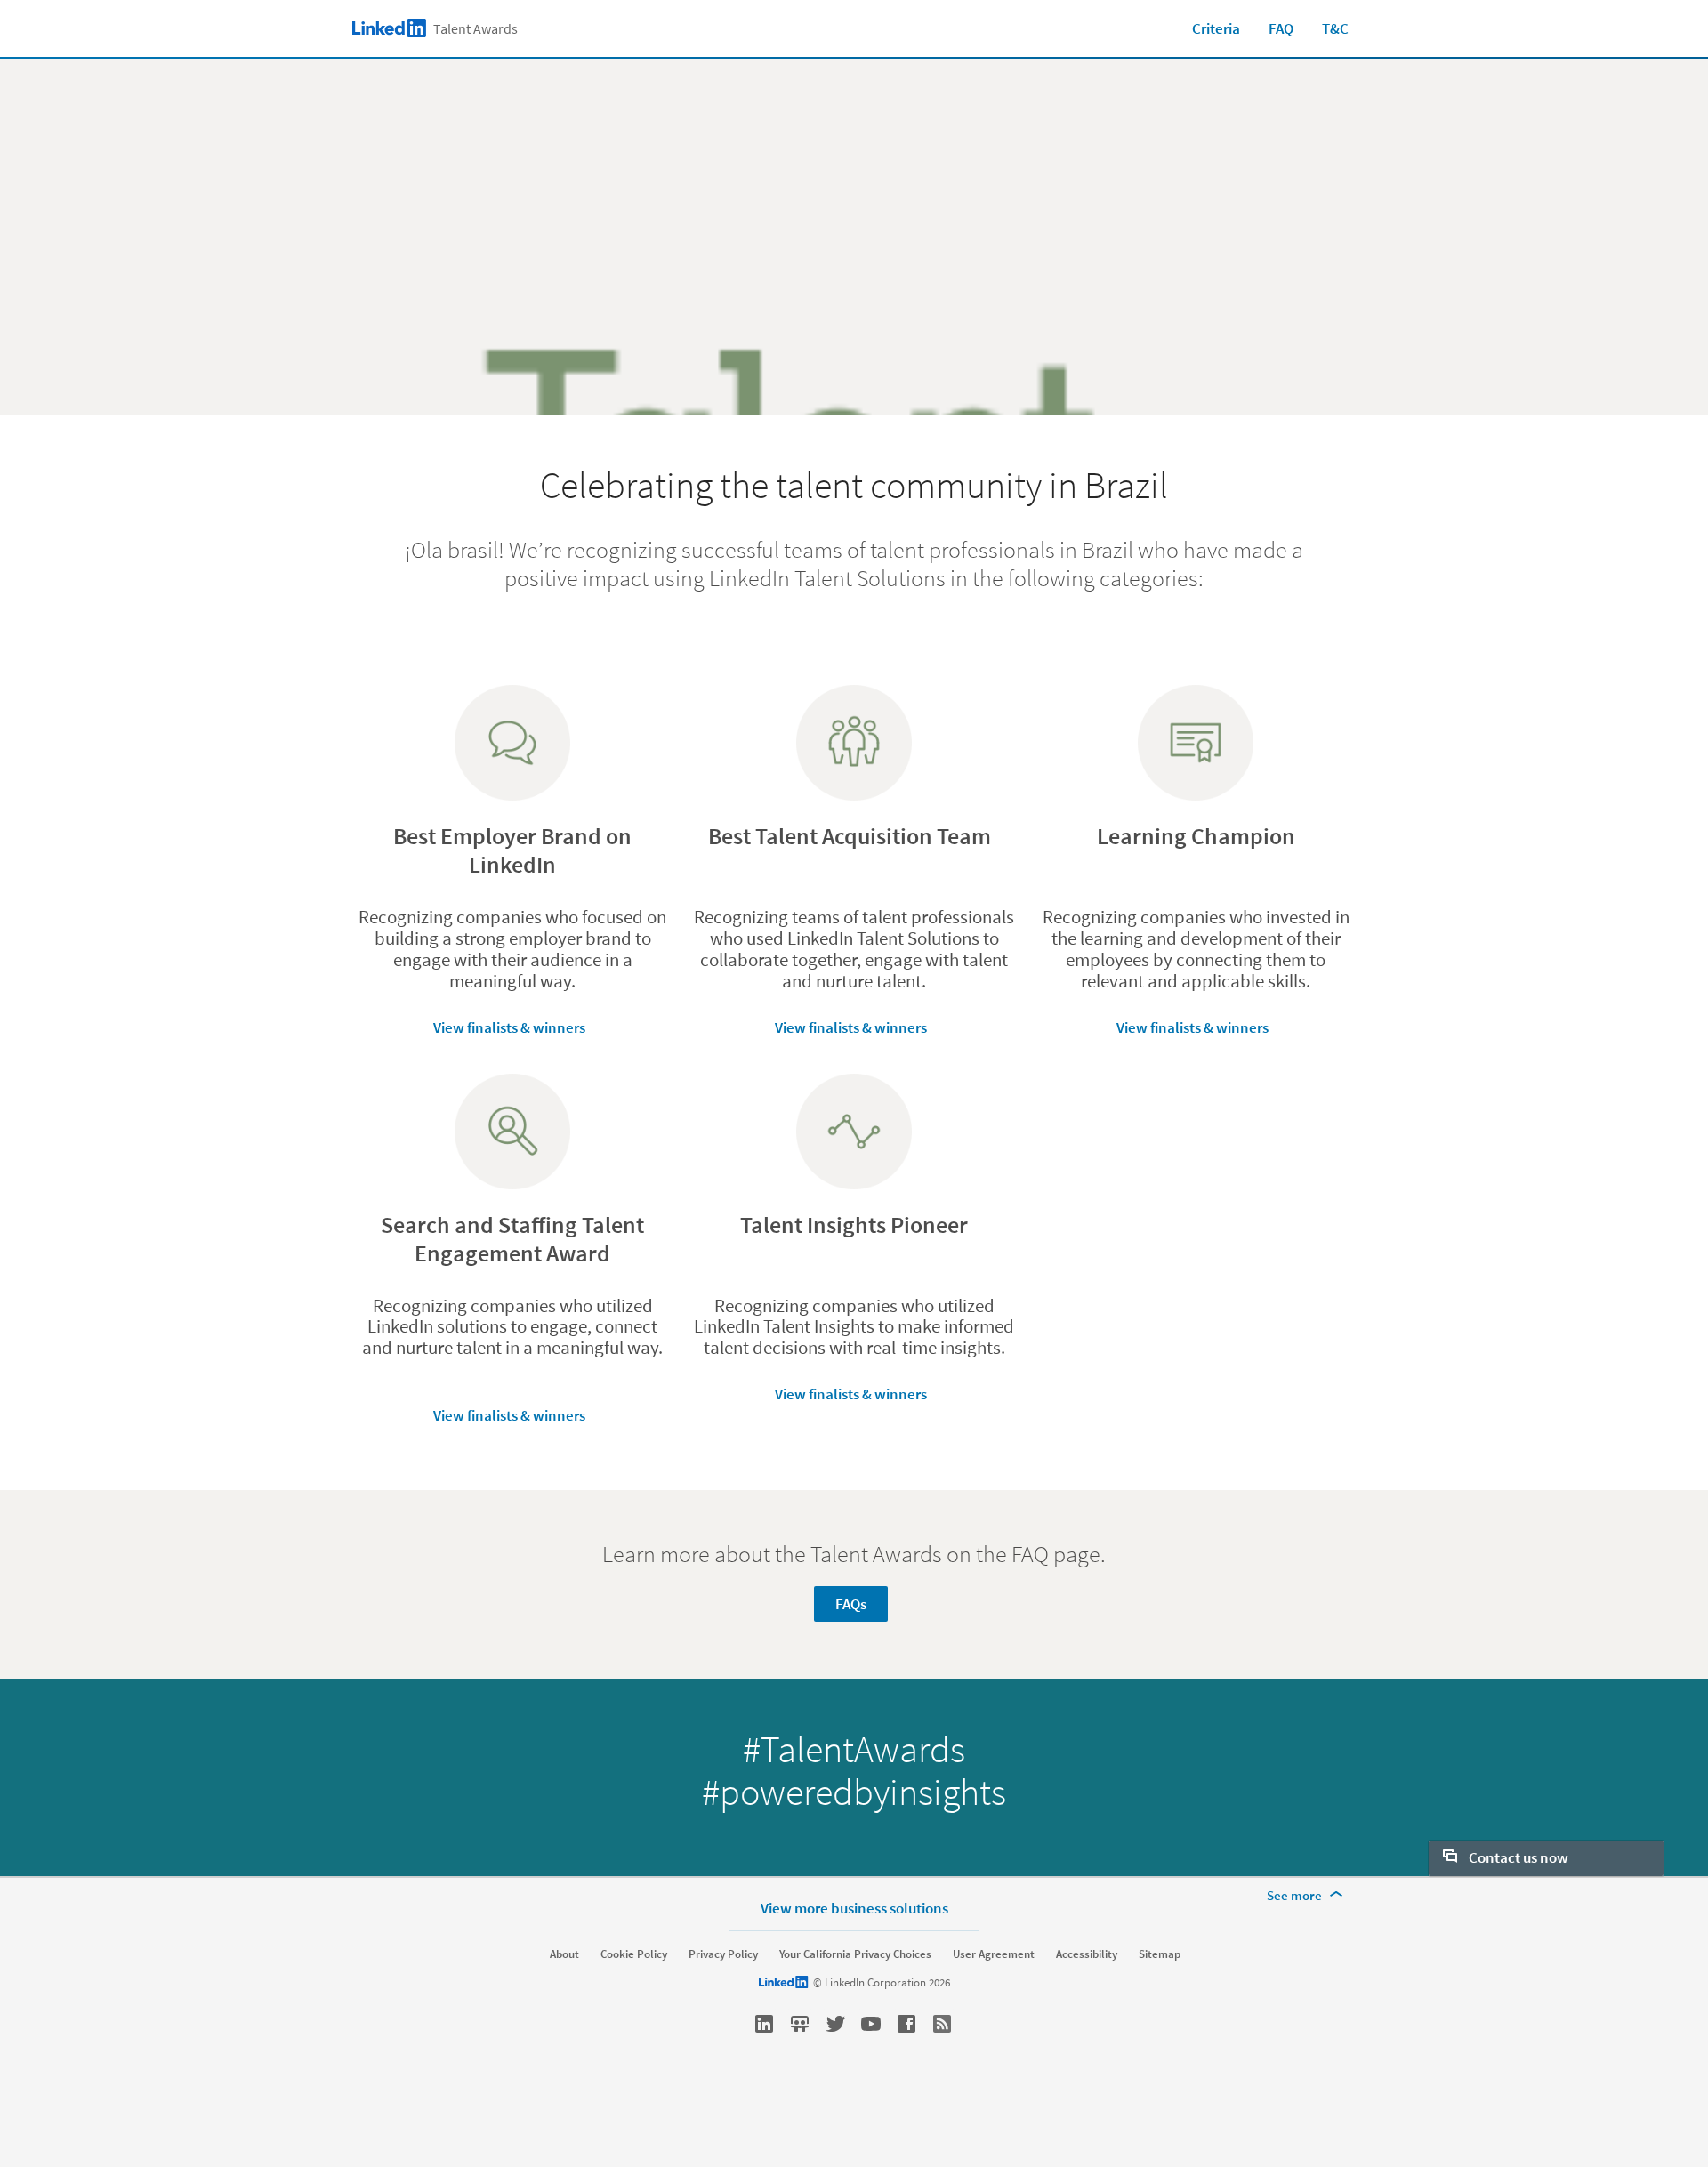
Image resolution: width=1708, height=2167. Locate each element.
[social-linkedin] (764, 2024)
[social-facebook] (906, 2024)
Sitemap (1160, 1954)
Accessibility (1087, 1954)
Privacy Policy (723, 1954)
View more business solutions (854, 1908)
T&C (1335, 28)
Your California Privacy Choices (855, 1954)
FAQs (851, 1604)
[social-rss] (942, 2024)
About (564, 1954)
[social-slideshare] (800, 2024)
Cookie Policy (634, 1954)
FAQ (1281, 28)
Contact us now (1517, 1857)
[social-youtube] (871, 2024)
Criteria (1216, 28)
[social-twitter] (835, 2024)
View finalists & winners (509, 1027)
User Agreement (994, 1954)
